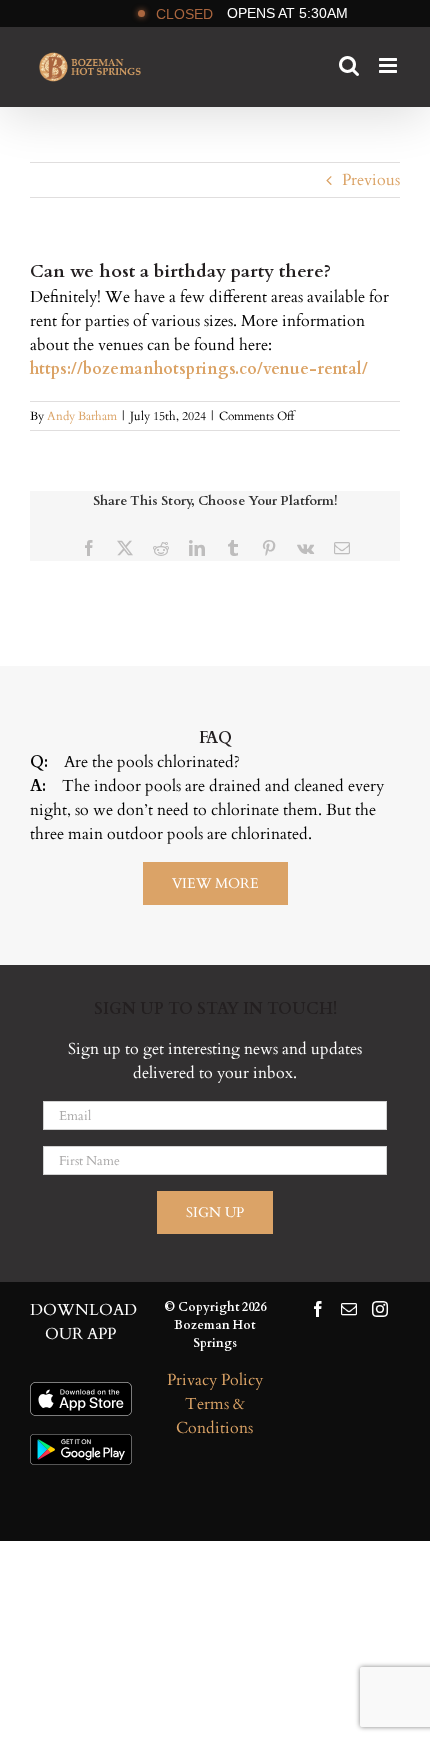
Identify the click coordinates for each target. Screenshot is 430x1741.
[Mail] (349, 1309)
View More (215, 883)
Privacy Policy (215, 1380)
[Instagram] (380, 1309)
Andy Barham (82, 416)
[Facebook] (318, 1309)
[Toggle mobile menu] (389, 65)
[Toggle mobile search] (349, 65)
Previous (371, 180)
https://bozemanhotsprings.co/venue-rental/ (199, 369)
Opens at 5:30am (252, 13)
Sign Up (215, 1212)
